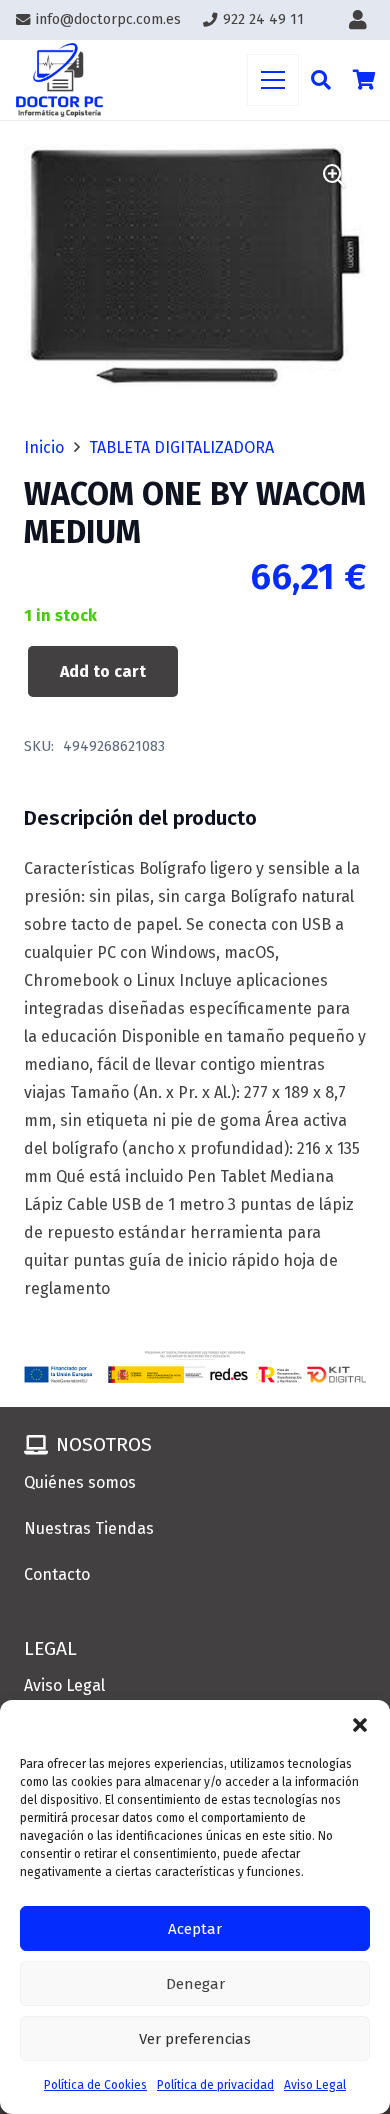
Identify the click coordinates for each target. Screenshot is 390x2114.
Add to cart (103, 671)
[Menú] (273, 80)
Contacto (57, 1574)
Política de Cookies (95, 2085)
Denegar (195, 1984)
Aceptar (195, 1929)
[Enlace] (362, 20)
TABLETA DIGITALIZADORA (181, 447)
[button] (360, 1725)
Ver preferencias (195, 2039)
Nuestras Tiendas (89, 1528)
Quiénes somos (80, 1482)
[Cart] (365, 80)
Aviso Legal (315, 2085)
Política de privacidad (215, 2085)
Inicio (44, 447)
